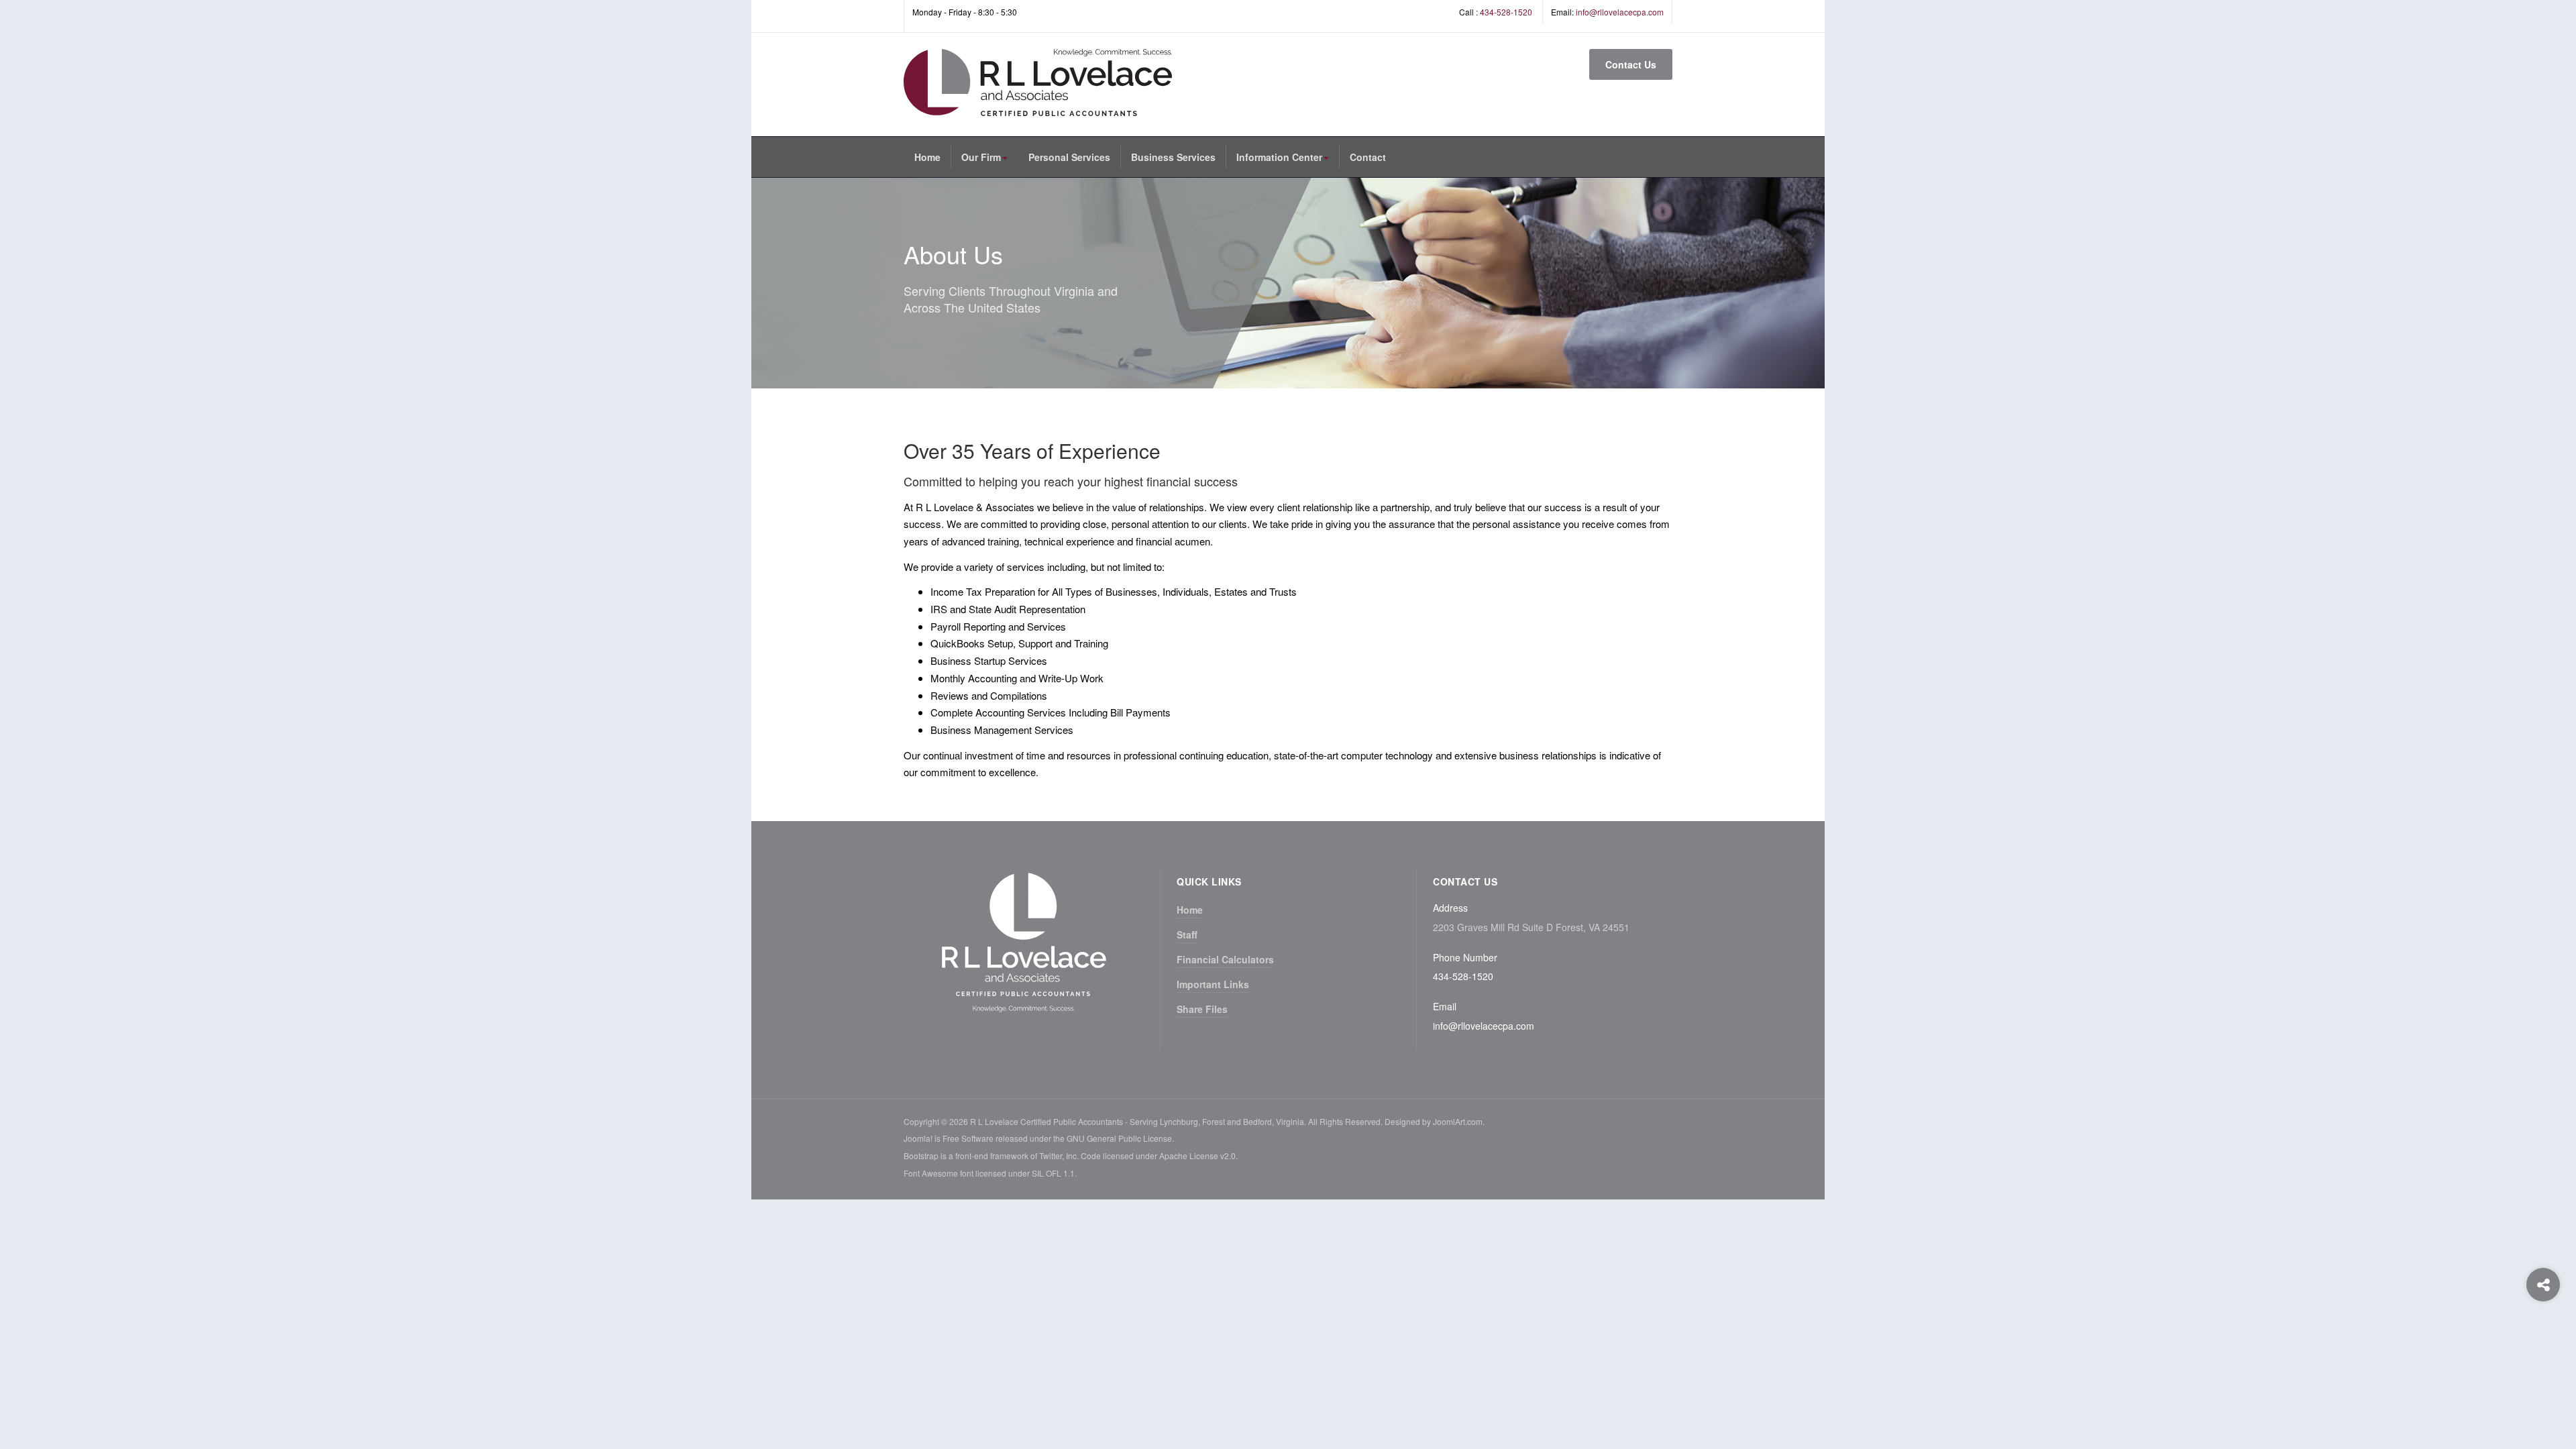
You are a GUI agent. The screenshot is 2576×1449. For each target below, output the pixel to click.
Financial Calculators (1225, 959)
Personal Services (1069, 157)
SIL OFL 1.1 (1053, 1173)
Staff (1187, 934)
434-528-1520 (1506, 12)
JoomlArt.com (1458, 1121)
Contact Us (1631, 64)
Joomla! (918, 1138)
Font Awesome (931, 1173)
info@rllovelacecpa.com (1620, 12)
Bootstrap (921, 1156)
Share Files (1202, 1009)
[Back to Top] (2543, 1339)
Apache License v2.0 (1197, 1156)
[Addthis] (2543, 1285)
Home (927, 157)
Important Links (1213, 984)
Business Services (1173, 157)
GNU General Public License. (1120, 1138)
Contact (1368, 157)
